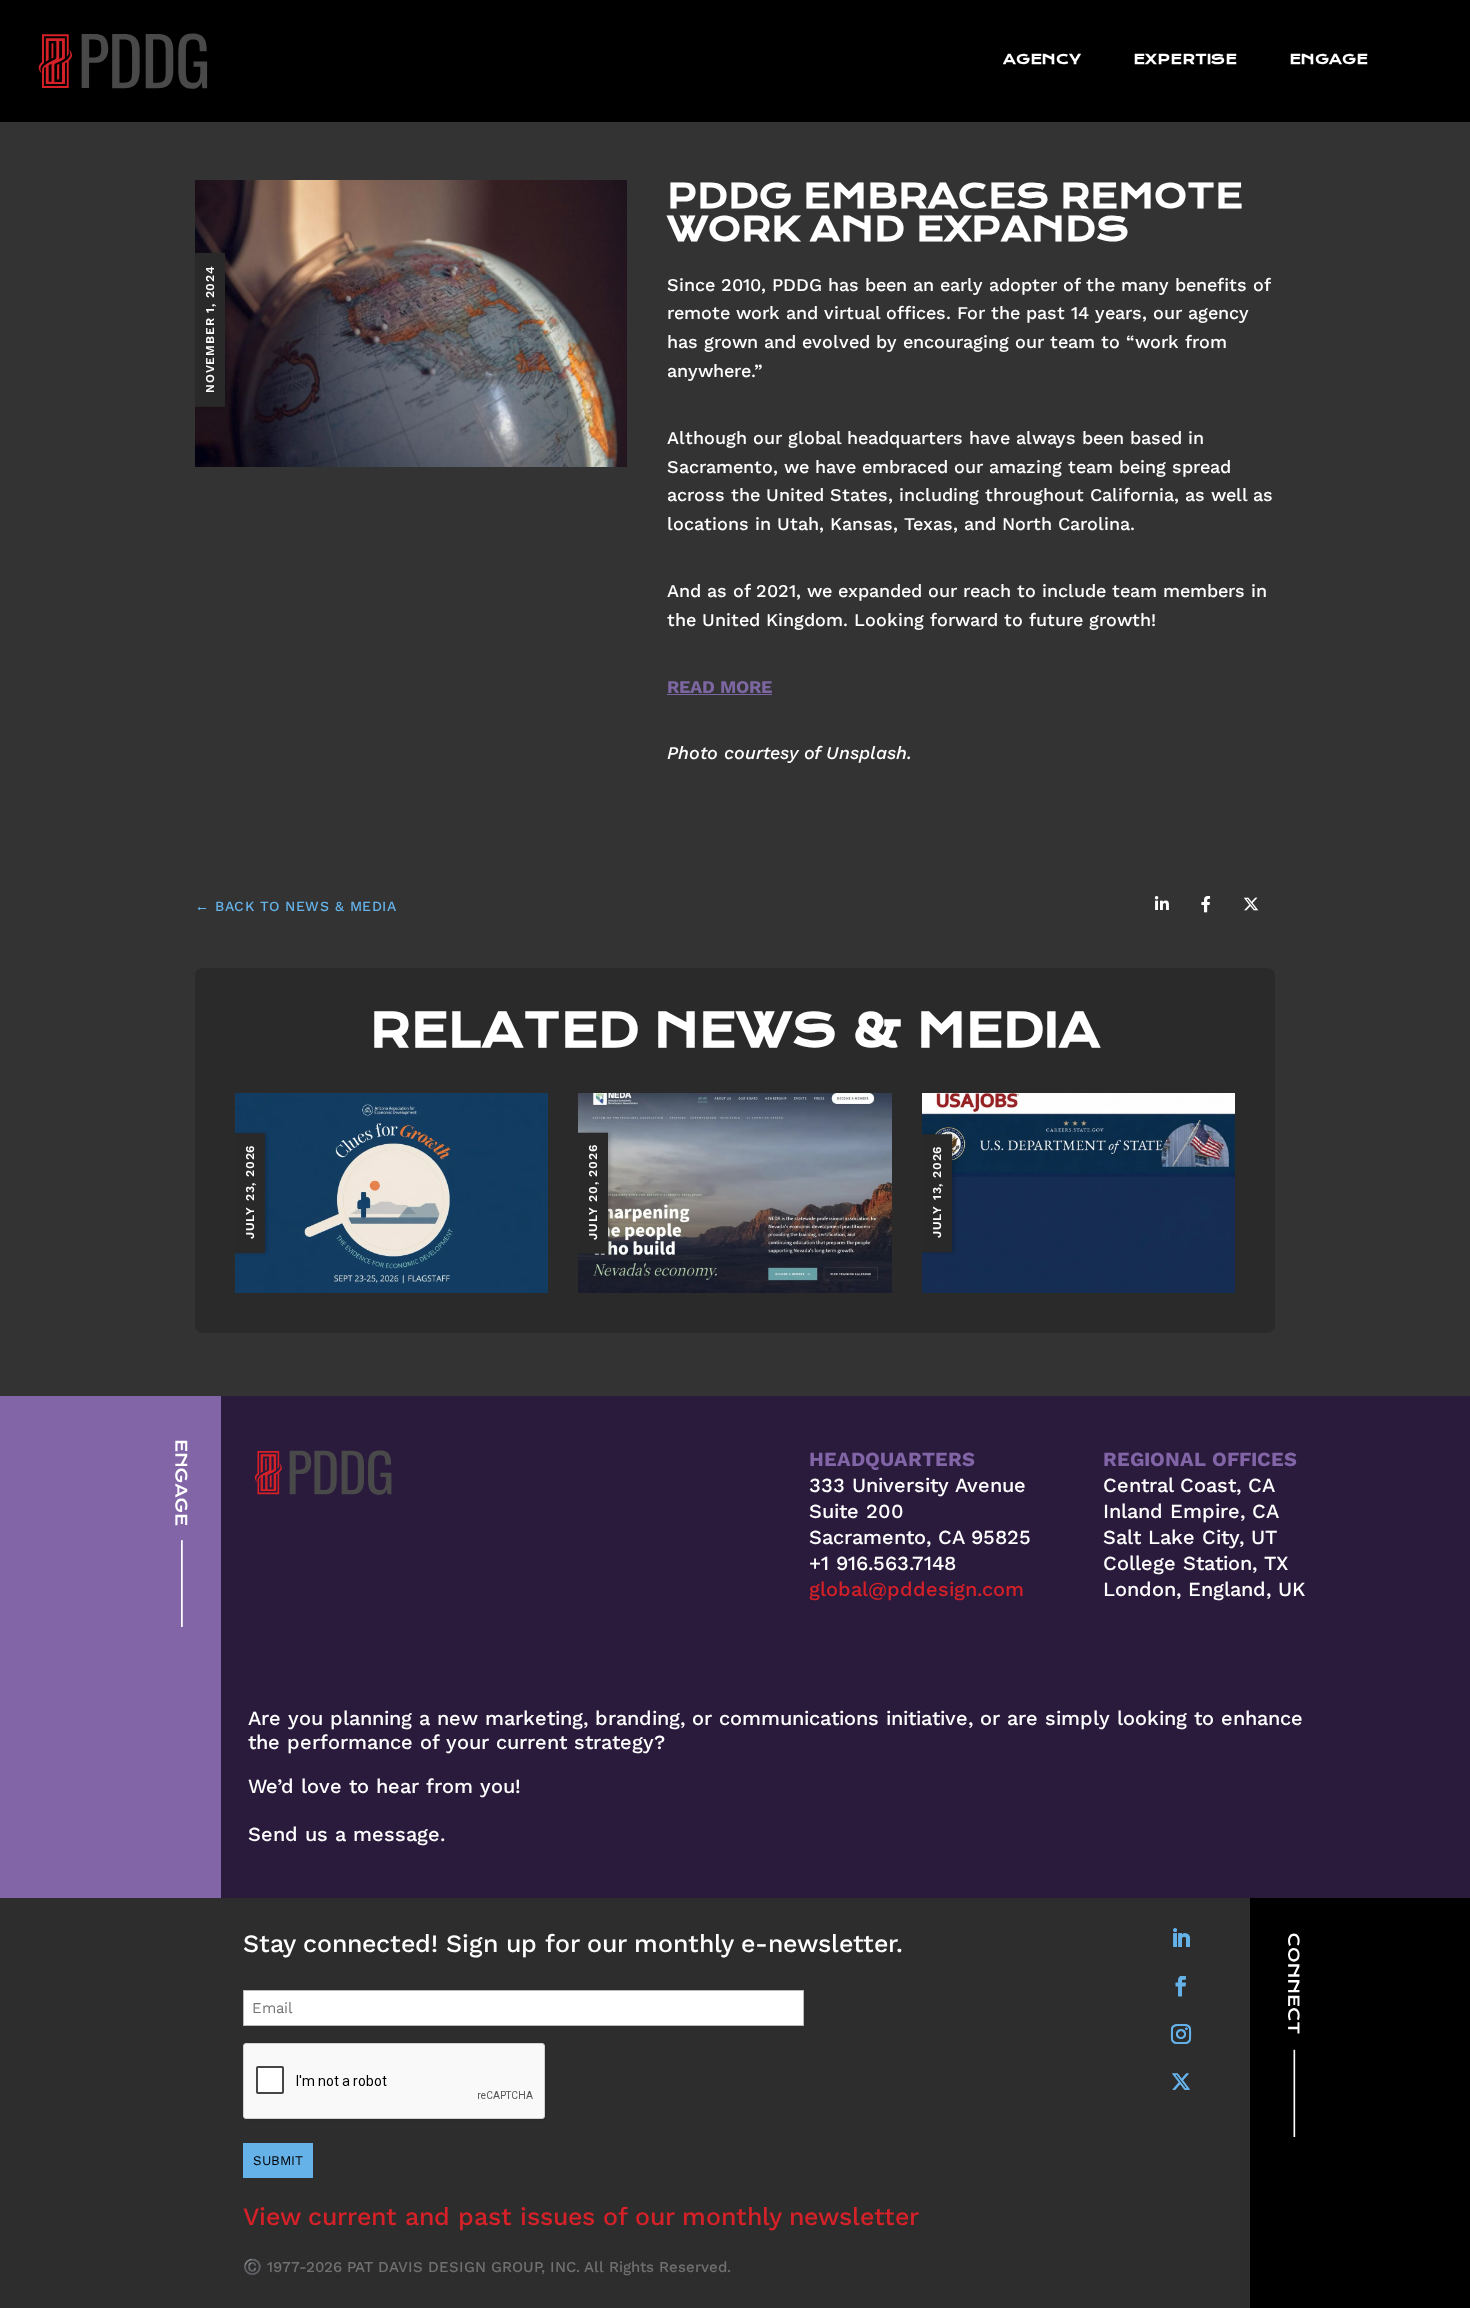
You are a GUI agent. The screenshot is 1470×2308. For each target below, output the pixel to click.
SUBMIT (278, 2160)
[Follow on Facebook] (1181, 1986)
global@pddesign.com (916, 1589)
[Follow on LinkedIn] (1181, 1938)
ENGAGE (1328, 60)
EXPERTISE (1185, 60)
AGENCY (1042, 60)
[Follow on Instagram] (1181, 2034)
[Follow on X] (1181, 2082)
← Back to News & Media (295, 906)
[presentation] (395, 2082)
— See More (392, 1191)
